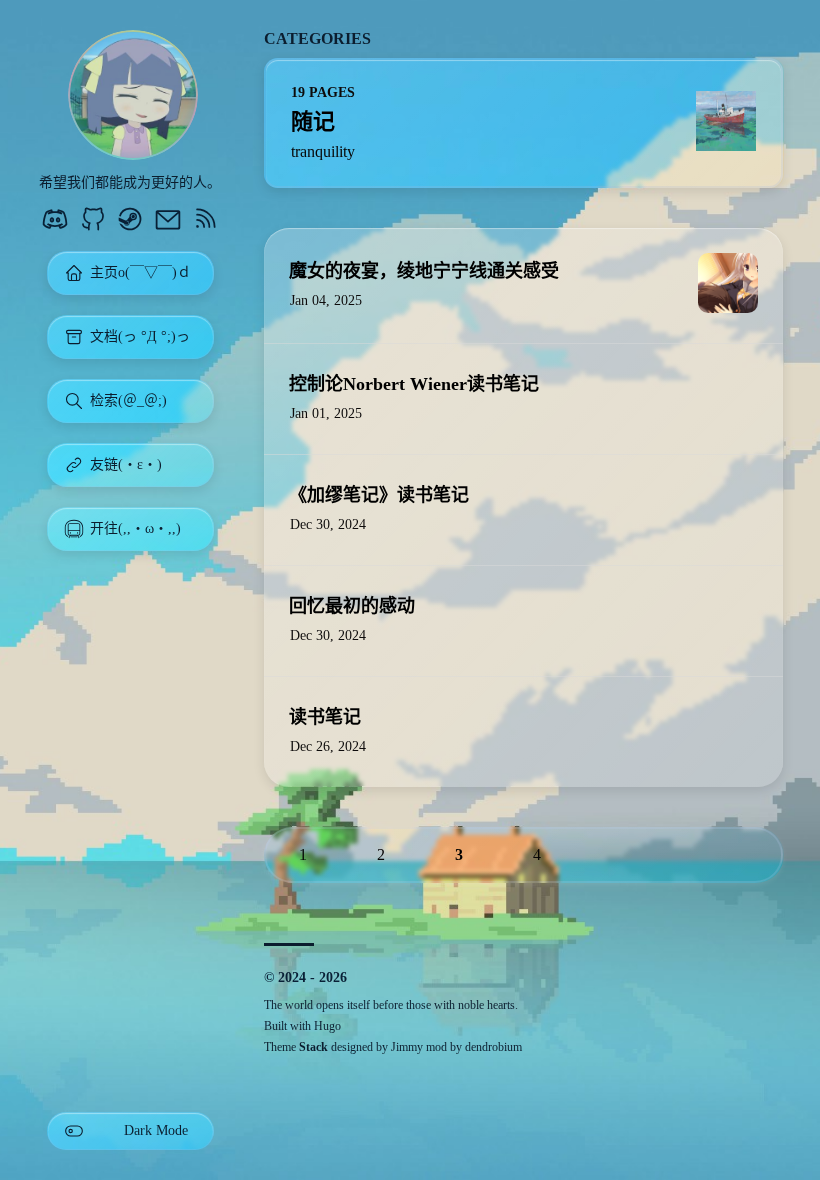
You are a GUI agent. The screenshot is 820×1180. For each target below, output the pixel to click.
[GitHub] (93, 221)
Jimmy (407, 1047)
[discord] (55, 221)
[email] (168, 221)
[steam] (130, 221)
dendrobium (493, 1047)
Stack (313, 1047)
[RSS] (205, 221)
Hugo (327, 1026)
